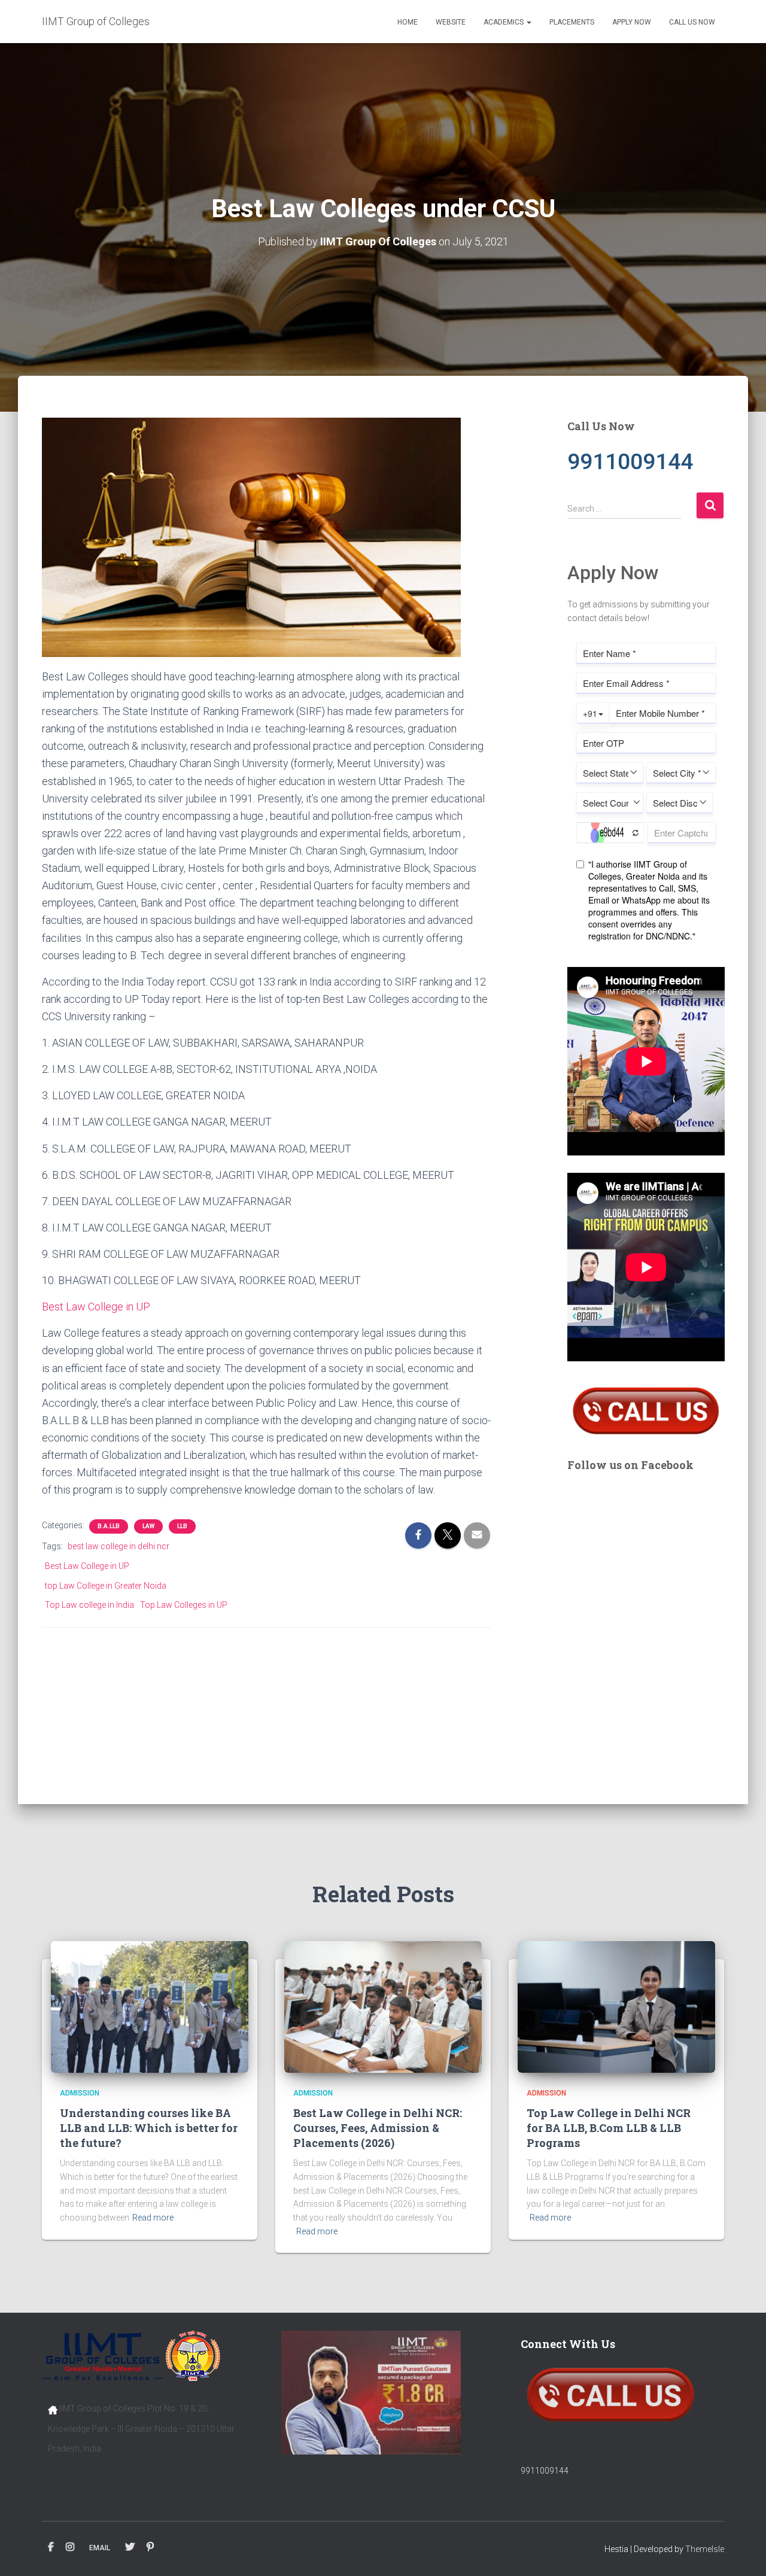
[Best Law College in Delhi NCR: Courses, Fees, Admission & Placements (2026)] (383, 2006)
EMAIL (100, 2548)
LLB (182, 1526)
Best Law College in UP (96, 1307)
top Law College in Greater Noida (106, 1586)
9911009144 (545, 2471)
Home (408, 22)
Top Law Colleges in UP (184, 1605)
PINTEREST (150, 2547)
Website (451, 22)
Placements (572, 22)
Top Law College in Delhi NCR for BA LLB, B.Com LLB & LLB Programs (609, 2128)
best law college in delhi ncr (118, 1546)
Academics (504, 22)
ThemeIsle (705, 2549)
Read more (153, 2218)
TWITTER (130, 2547)
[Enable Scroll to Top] (742, 2552)
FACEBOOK (51, 2547)
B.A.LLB (109, 1526)
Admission (80, 2093)
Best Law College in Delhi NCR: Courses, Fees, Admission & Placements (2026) (378, 2128)
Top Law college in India (89, 1605)
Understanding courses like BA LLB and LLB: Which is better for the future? (149, 2128)
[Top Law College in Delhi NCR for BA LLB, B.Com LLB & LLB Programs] (616, 2006)
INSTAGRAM (70, 2547)
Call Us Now (692, 22)
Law (148, 1526)
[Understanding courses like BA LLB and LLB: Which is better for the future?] (150, 2006)
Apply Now (632, 22)
